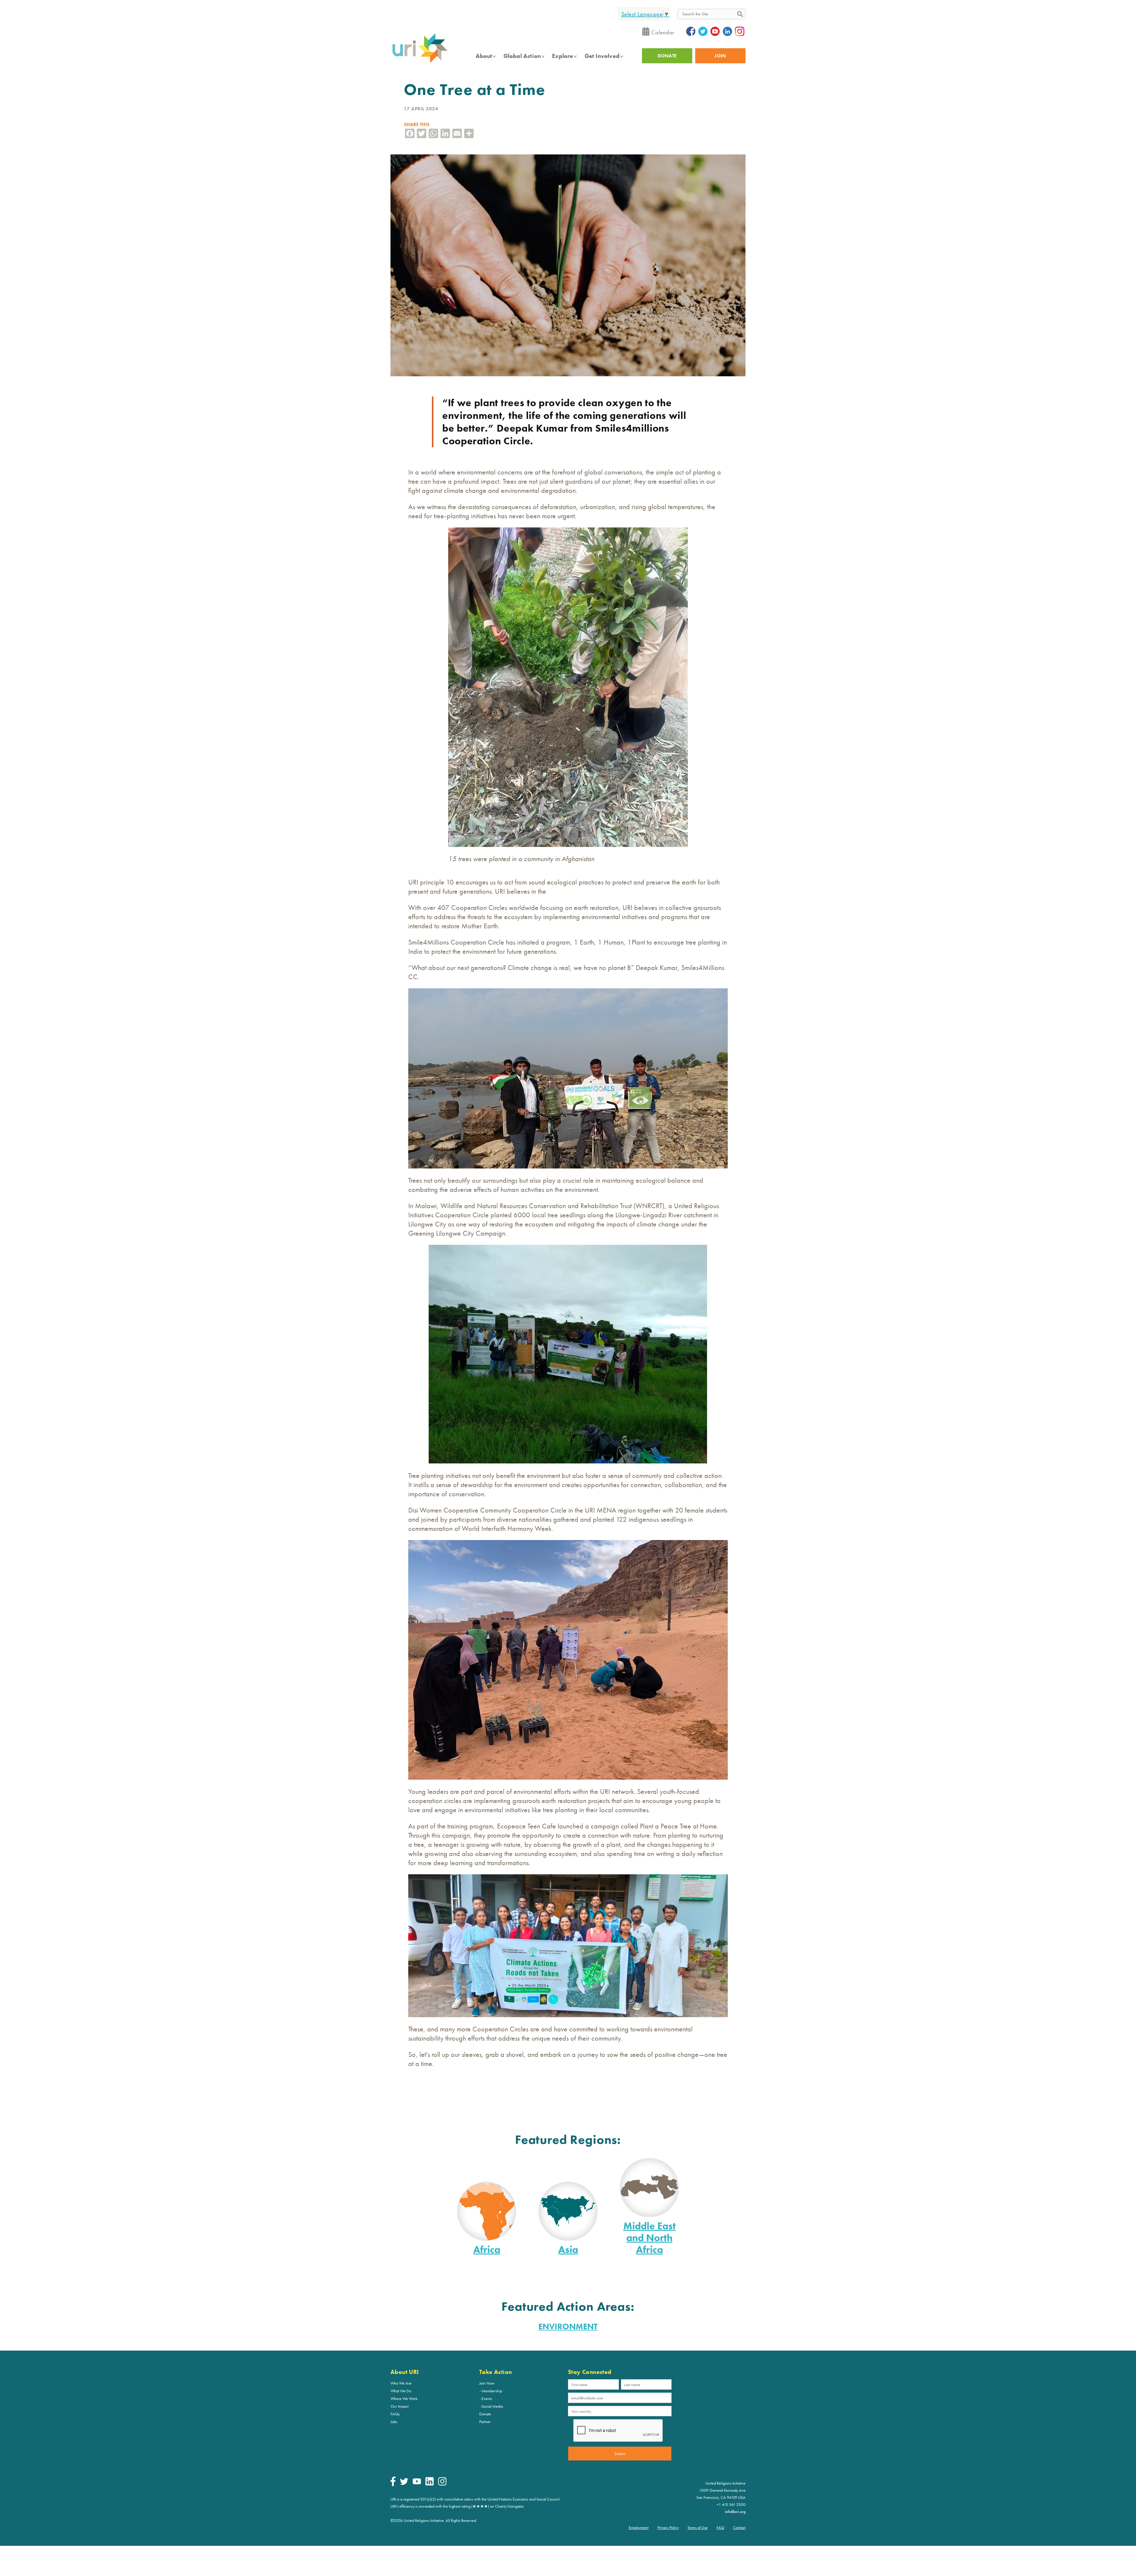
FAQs (395, 2414)
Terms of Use (698, 2527)
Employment (639, 2527)
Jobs (394, 2422)
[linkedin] (430, 2484)
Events (487, 2399)
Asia (568, 2250)
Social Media (492, 2406)
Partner (485, 2422)
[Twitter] (404, 2483)
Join (720, 56)
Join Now (487, 2383)
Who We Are (401, 2383)
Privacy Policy (668, 2527)
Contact (739, 2527)
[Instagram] (442, 2484)
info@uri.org (735, 2512)
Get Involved (602, 56)
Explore (563, 56)
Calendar (663, 32)
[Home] (420, 62)
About (484, 56)
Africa (487, 2250)
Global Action (522, 56)
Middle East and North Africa (650, 2238)
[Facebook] (393, 2485)
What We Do (401, 2391)
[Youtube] (417, 2483)
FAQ (720, 2527)
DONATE (667, 56)
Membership (492, 2391)
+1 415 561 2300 (731, 2504)
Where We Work (404, 2399)
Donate (485, 2414)
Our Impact (400, 2406)
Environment (568, 2326)
